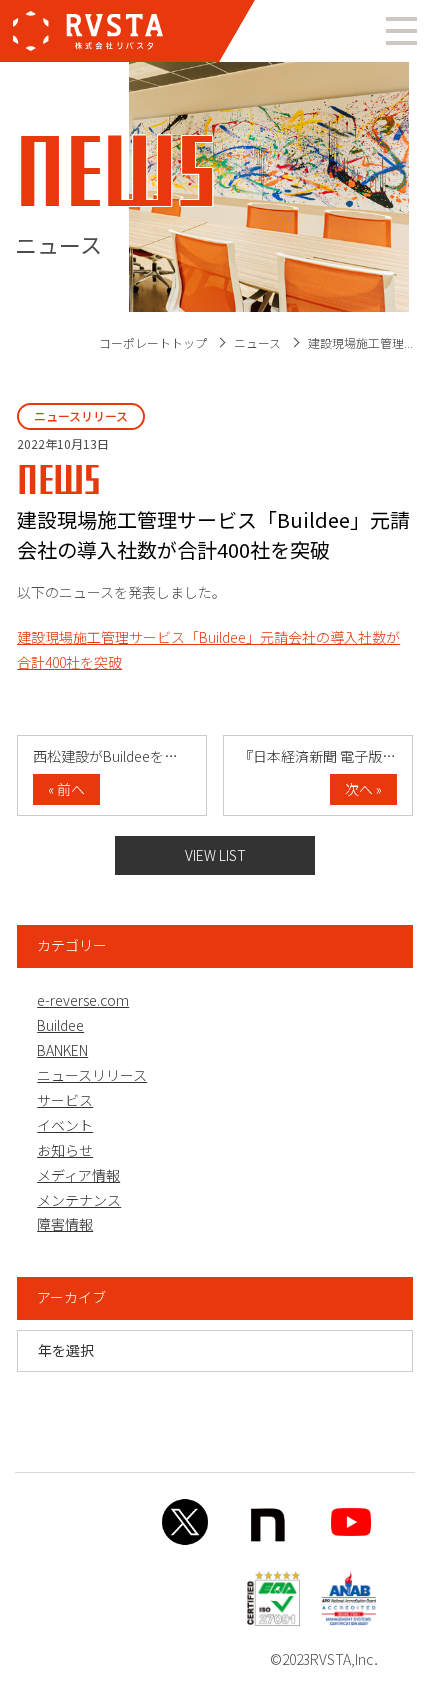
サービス (65, 1100)
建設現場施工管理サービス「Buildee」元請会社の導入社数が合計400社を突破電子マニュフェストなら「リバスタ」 (88, 31)
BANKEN (62, 1050)
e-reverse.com (83, 1000)
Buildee (60, 1025)
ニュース (257, 342)
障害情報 (65, 1224)
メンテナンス (79, 1200)
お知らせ (65, 1150)
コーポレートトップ (153, 342)
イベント (65, 1125)
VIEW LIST (215, 855)
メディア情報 (78, 1175)
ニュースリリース (92, 1075)
